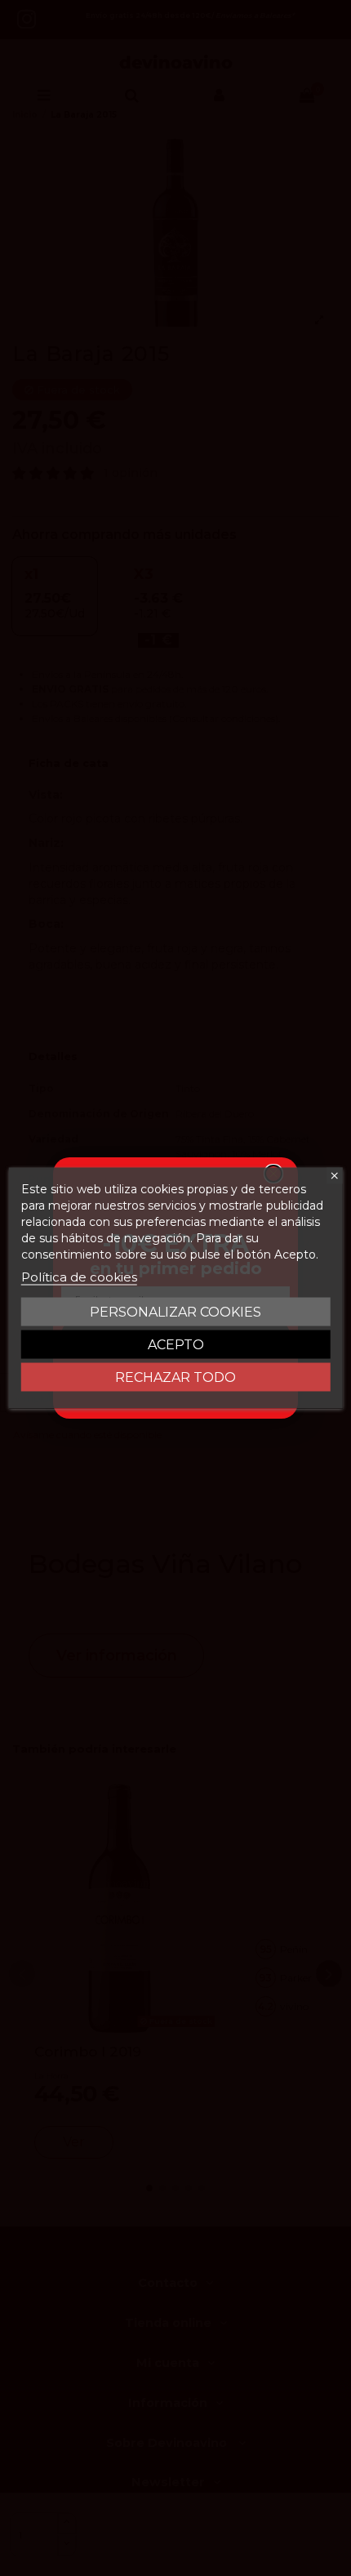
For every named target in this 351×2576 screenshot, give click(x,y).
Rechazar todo (175, 1377)
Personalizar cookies (175, 1312)
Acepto (176, 1345)
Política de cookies (79, 1277)
